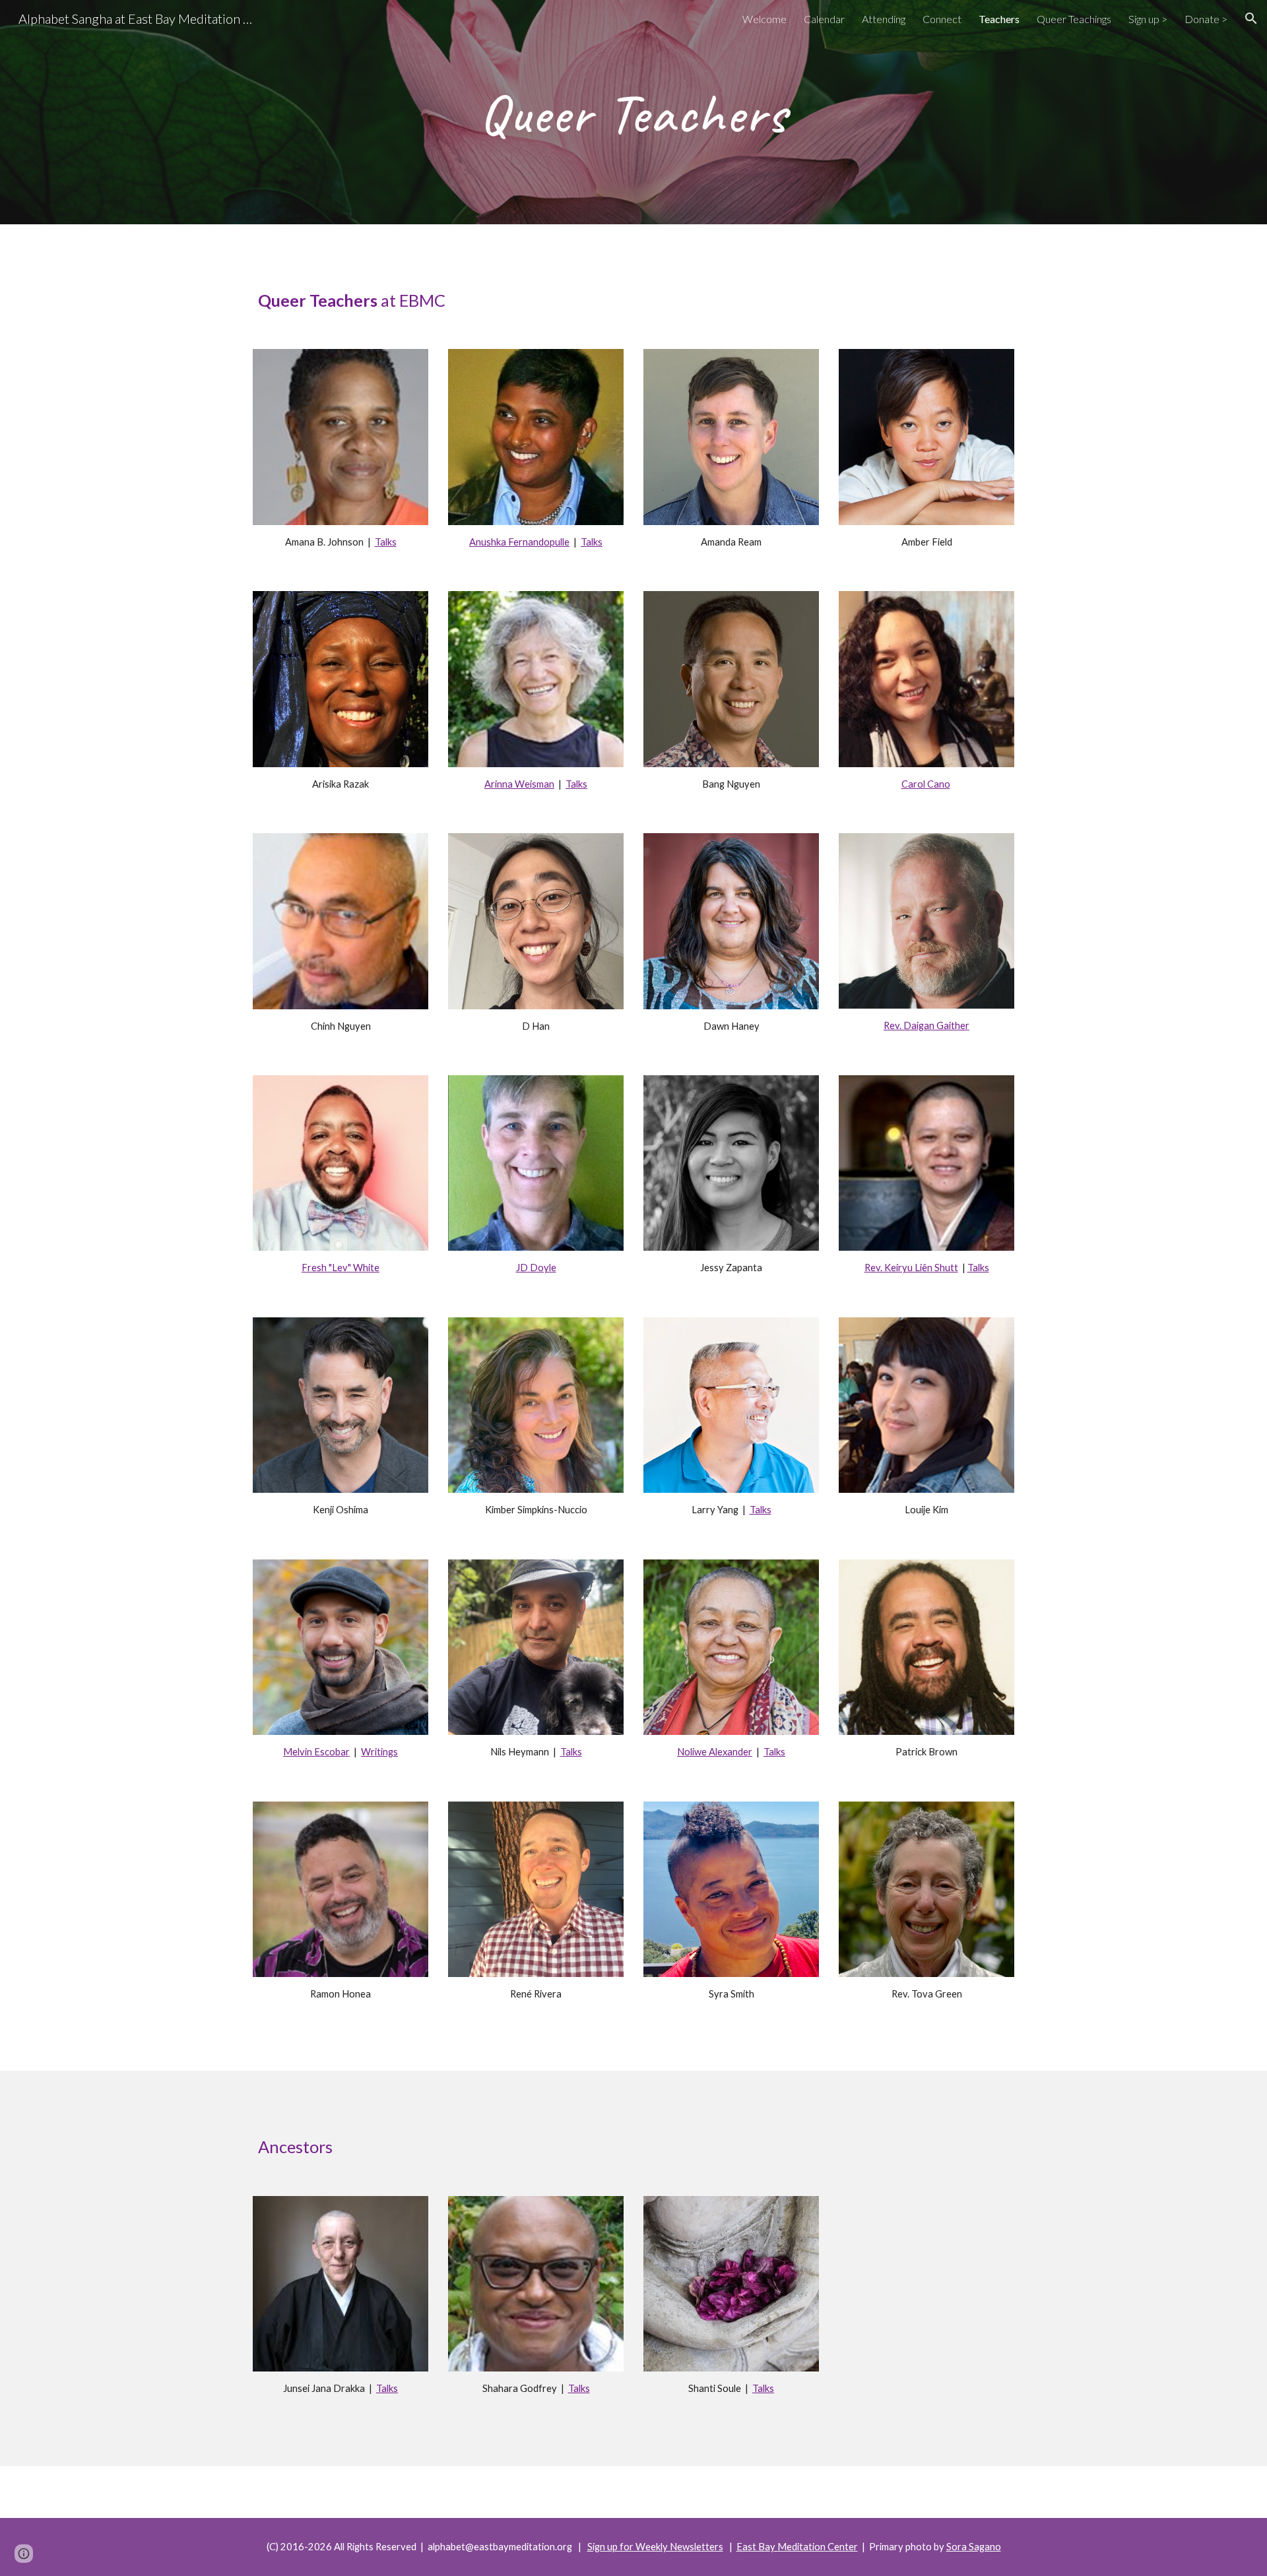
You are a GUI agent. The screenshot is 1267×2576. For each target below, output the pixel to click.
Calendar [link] (824, 19)
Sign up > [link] (1148, 19)
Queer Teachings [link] (1074, 19)
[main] (633, 112)
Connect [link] (942, 19)
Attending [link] (884, 19)
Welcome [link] (764, 19)
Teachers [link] (999, 19)
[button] (1251, 18)
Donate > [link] (1206, 19)
